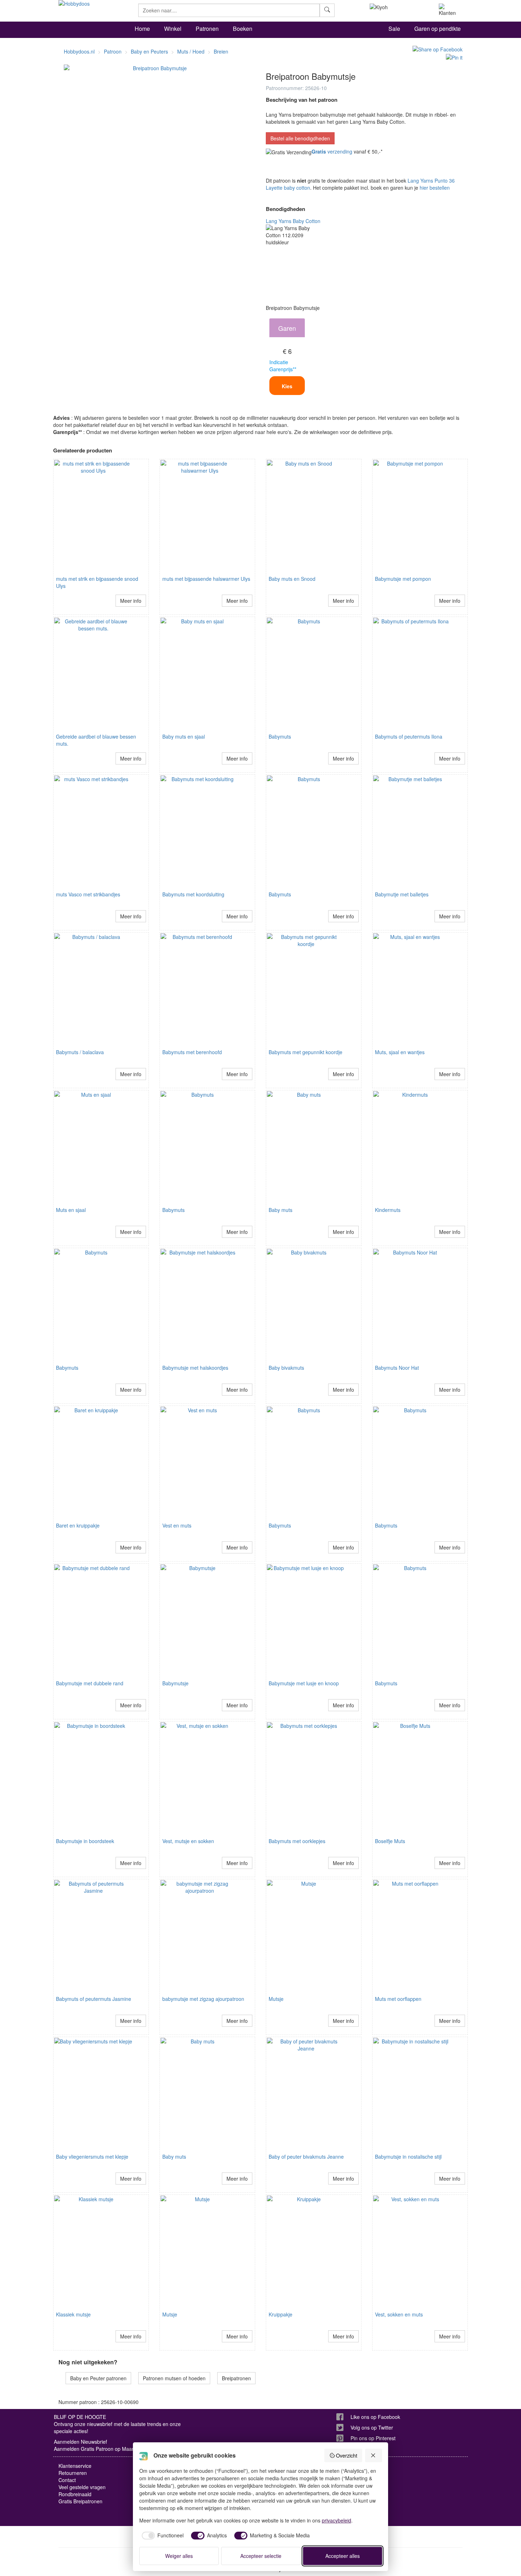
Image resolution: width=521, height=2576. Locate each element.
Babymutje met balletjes (402, 894)
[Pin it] (452, 56)
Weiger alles (179, 2556)
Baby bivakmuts (286, 1368)
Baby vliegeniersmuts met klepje (92, 2157)
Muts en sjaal (71, 1210)
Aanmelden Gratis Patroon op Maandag (99, 2449)
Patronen (207, 29)
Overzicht (347, 2455)
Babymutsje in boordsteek (85, 1841)
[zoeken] (327, 10)
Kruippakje (281, 2314)
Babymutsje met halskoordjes (195, 1368)
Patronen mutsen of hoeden (174, 2378)
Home (142, 29)
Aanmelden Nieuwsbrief (80, 2442)
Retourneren (73, 2473)
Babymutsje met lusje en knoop (304, 1683)
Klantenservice (75, 2466)
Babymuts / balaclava (80, 1052)
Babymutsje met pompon (403, 579)
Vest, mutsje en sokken (188, 1841)
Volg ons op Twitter (372, 2427)
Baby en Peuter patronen (98, 2378)
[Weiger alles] (374, 2455)
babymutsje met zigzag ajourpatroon (203, 1999)
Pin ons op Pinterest (373, 2438)
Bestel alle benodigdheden (300, 138)
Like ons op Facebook (375, 2417)
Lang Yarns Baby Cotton (293, 221)
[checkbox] (162, 2536)
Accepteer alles (343, 2556)
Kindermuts (388, 1210)
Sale (394, 29)
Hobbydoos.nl (79, 51)
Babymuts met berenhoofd (192, 1052)
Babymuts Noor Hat (397, 1368)
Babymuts (280, 736)
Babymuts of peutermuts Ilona (409, 736)
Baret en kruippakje (78, 1525)
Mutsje (276, 1999)
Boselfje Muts (390, 1841)
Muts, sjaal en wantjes (400, 1052)
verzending (332, 151)
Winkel (173, 29)
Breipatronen (236, 2378)
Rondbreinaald (75, 2494)
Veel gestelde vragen (82, 2487)
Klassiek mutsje (73, 2314)
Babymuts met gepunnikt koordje (306, 1052)
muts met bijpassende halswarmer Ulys (206, 579)
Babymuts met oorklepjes (297, 1841)
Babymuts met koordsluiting (193, 894)
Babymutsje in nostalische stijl (408, 2157)
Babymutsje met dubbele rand (90, 1683)
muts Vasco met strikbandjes (88, 894)
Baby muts (281, 1210)
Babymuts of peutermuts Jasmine (94, 1999)
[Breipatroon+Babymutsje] (436, 49)
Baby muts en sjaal (184, 736)
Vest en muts (177, 1525)
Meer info (131, 601)
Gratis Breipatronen (80, 2501)
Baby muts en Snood (292, 579)
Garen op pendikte (438, 29)
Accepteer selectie (261, 2556)
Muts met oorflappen (398, 1999)
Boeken (243, 29)
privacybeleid (337, 2520)
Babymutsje (175, 1683)
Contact (67, 2480)
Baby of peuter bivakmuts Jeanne (306, 2157)
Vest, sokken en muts (399, 2314)
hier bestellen (435, 188)
